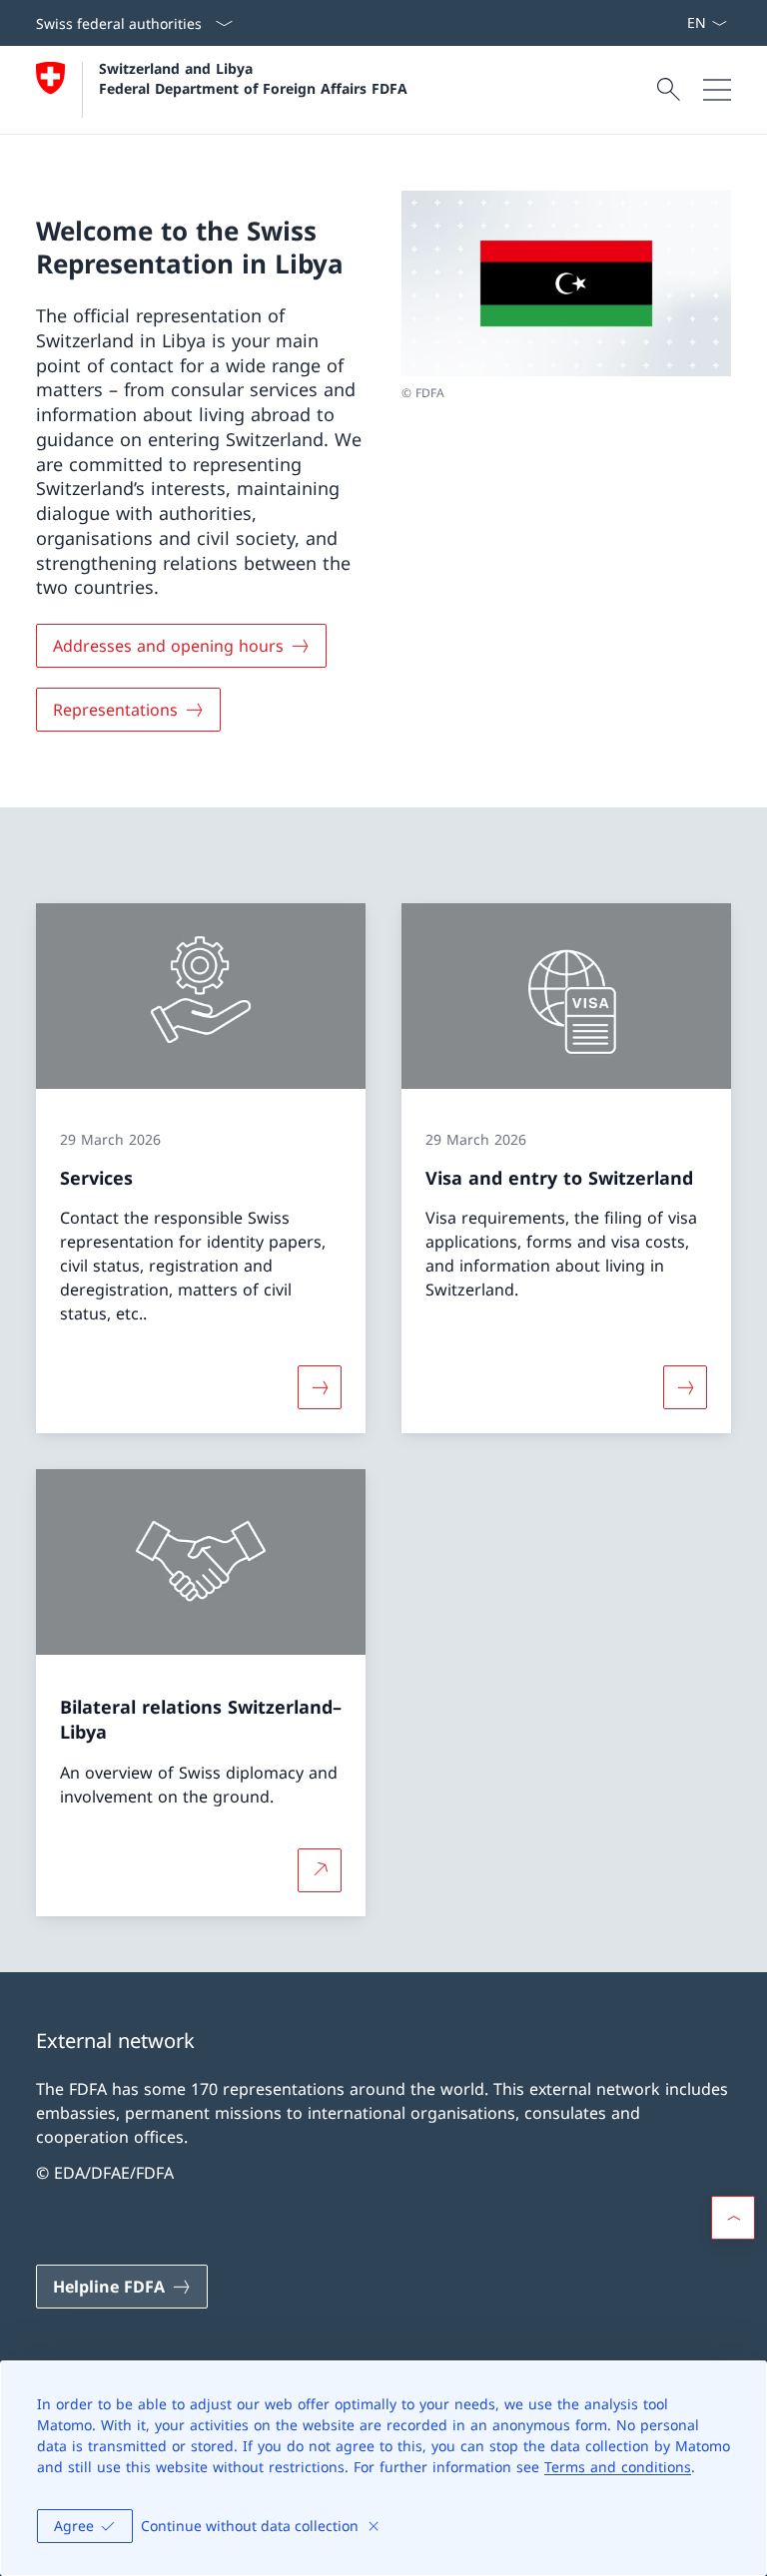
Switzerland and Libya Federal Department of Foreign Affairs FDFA (253, 78)
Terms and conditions (618, 2467)
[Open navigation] (717, 90)
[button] (733, 2218)
